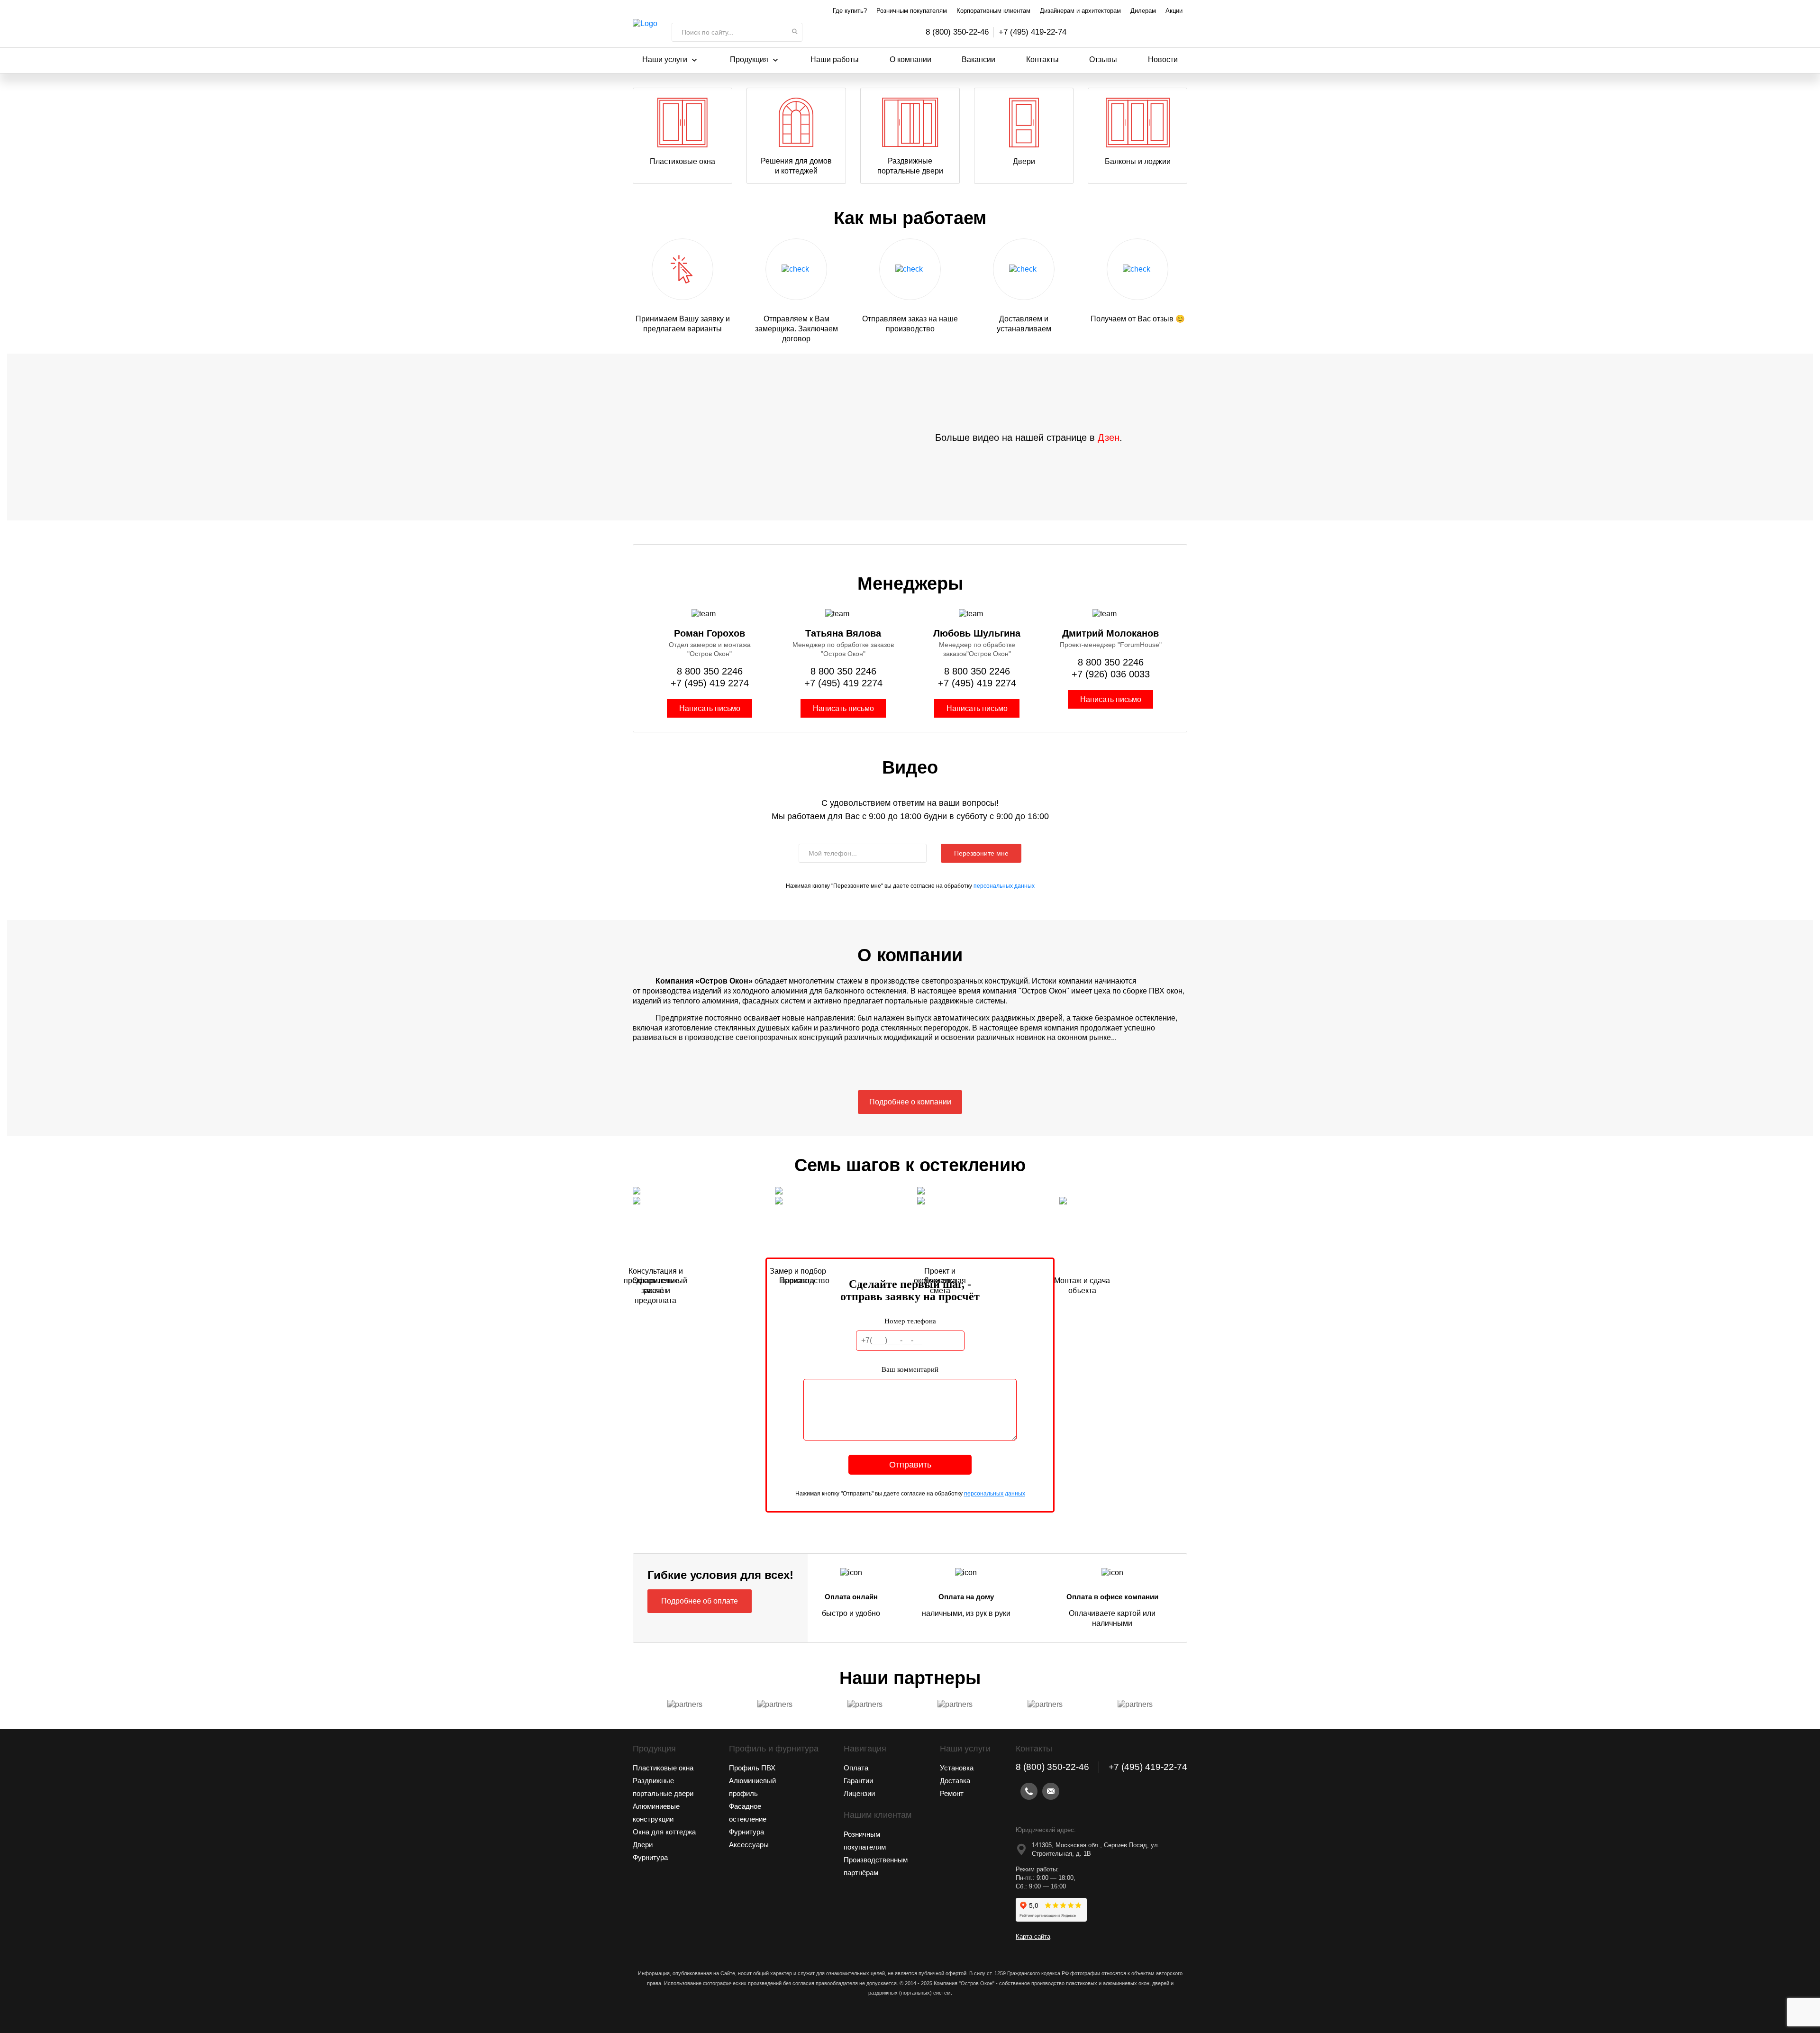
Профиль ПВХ (752, 1768)
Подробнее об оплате (700, 1601)
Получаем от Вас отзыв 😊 (1138, 319)
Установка (957, 1768)
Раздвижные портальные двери (910, 166)
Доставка (955, 1781)
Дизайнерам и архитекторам (1080, 11)
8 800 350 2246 (710, 671)
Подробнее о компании (910, 1102)
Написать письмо (710, 708)
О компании (910, 59)
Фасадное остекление (748, 1813)
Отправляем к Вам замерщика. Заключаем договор (796, 329)
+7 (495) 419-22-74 (1033, 32)
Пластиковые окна (682, 161)
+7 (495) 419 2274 (710, 683)
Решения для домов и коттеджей (796, 166)
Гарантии (858, 1781)
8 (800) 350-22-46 (957, 32)
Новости (1163, 59)
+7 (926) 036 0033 (1111, 674)
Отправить (910, 1465)
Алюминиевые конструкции (656, 1813)
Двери (1024, 161)
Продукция (749, 59)
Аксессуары (749, 1845)
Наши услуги (665, 59)
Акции (1174, 11)
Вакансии (978, 59)
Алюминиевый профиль (752, 1787)
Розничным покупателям (912, 11)
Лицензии (859, 1793)
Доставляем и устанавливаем (1024, 324)
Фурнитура (650, 1857)
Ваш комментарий (910, 1369)
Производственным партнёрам (876, 1866)
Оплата (856, 1768)
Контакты (1042, 59)
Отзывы (1103, 59)
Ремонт (952, 1793)
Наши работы (835, 59)
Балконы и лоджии (1138, 161)
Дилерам (1143, 11)
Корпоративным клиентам (993, 11)
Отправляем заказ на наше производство (910, 324)
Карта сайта (1033, 1937)
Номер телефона (910, 1321)
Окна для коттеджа (664, 1832)
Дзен (1109, 438)
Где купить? (850, 11)
